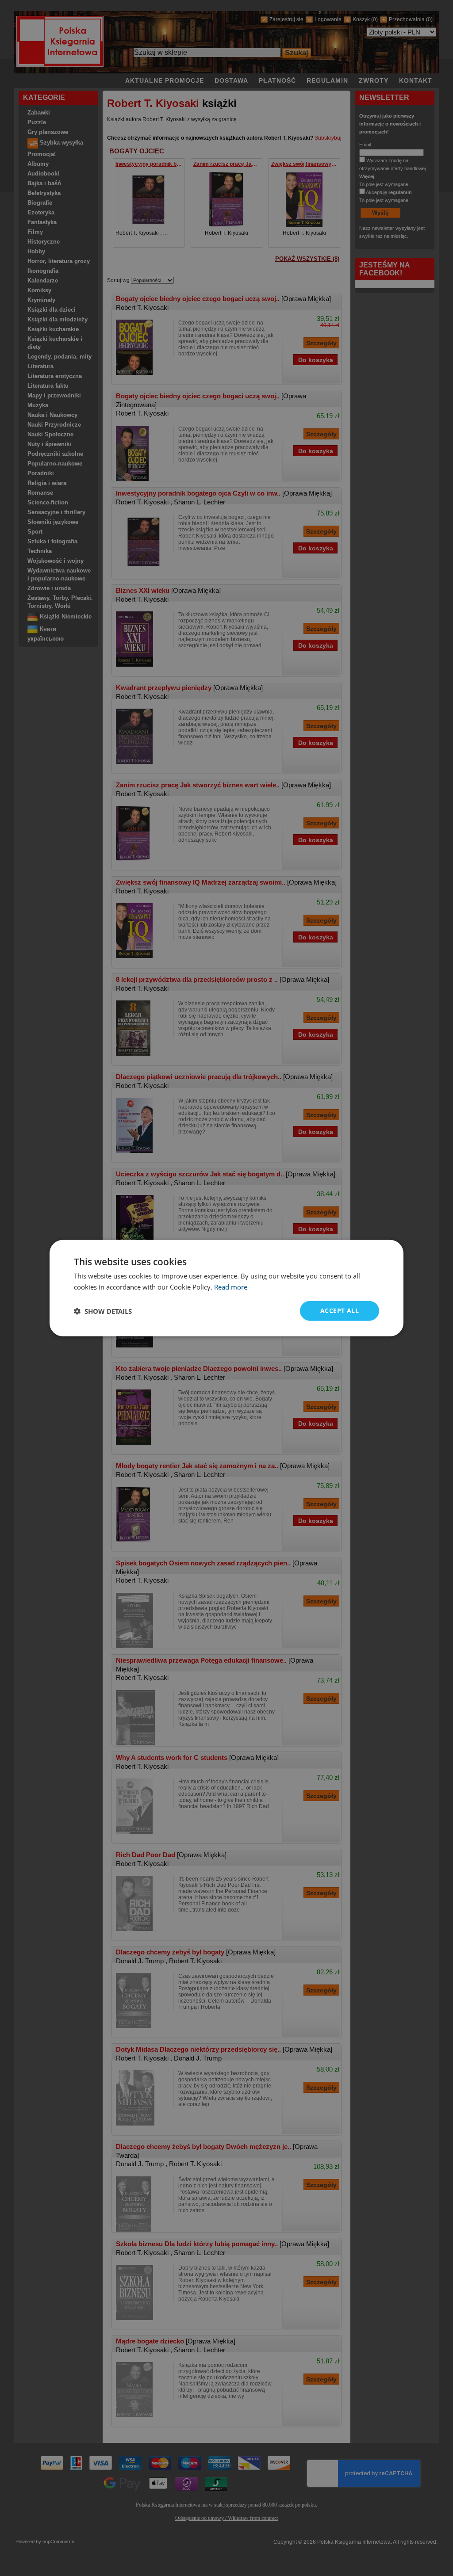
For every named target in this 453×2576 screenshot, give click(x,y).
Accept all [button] (340, 1311)
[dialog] (226, 1288)
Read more (231, 1286)
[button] (103, 1311)
